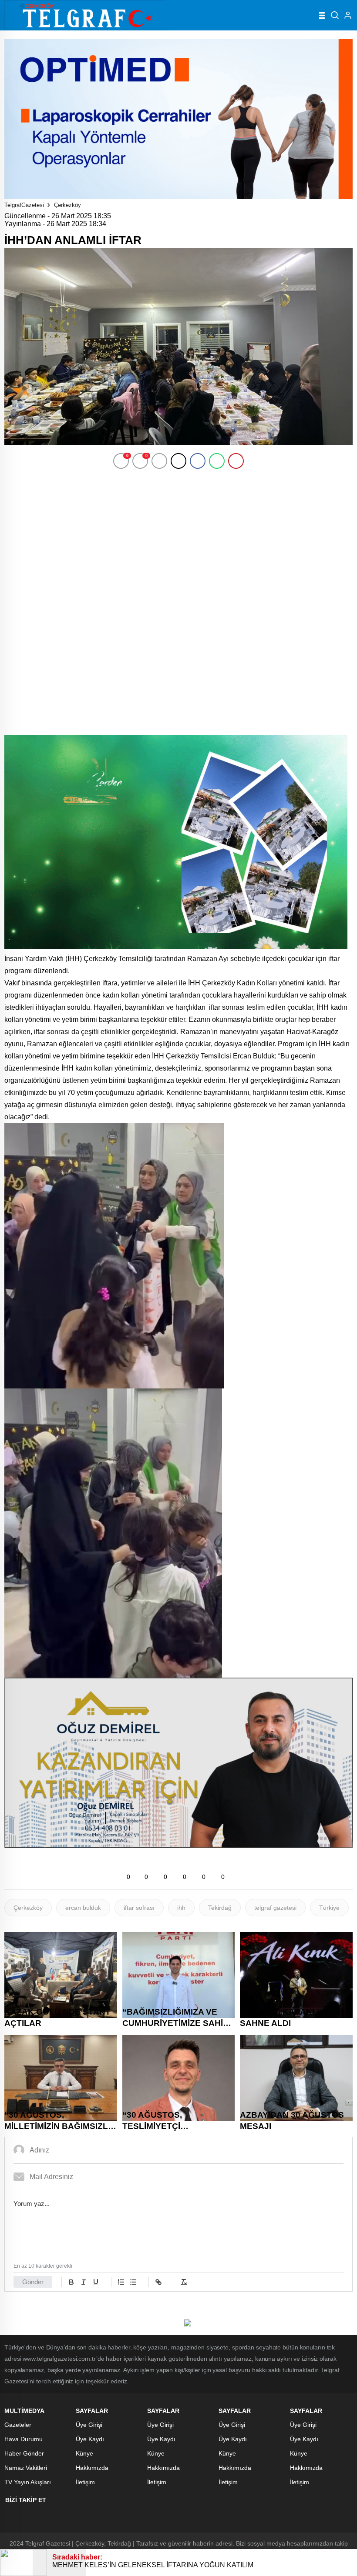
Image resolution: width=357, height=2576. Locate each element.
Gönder (33, 2282)
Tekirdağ (220, 1908)
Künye (84, 2453)
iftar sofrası (139, 1908)
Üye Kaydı (90, 2439)
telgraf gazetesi (275, 1908)
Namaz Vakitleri (26, 2468)
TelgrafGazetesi (24, 205)
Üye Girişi (89, 2425)
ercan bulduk (83, 1908)
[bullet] (133, 2282)
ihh (181, 1908)
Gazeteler (18, 2425)
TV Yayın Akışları (28, 2482)
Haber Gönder (24, 2453)
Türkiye (329, 1908)
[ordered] (121, 2282)
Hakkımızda (92, 2468)
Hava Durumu (24, 2439)
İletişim (85, 2482)
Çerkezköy (67, 205)
